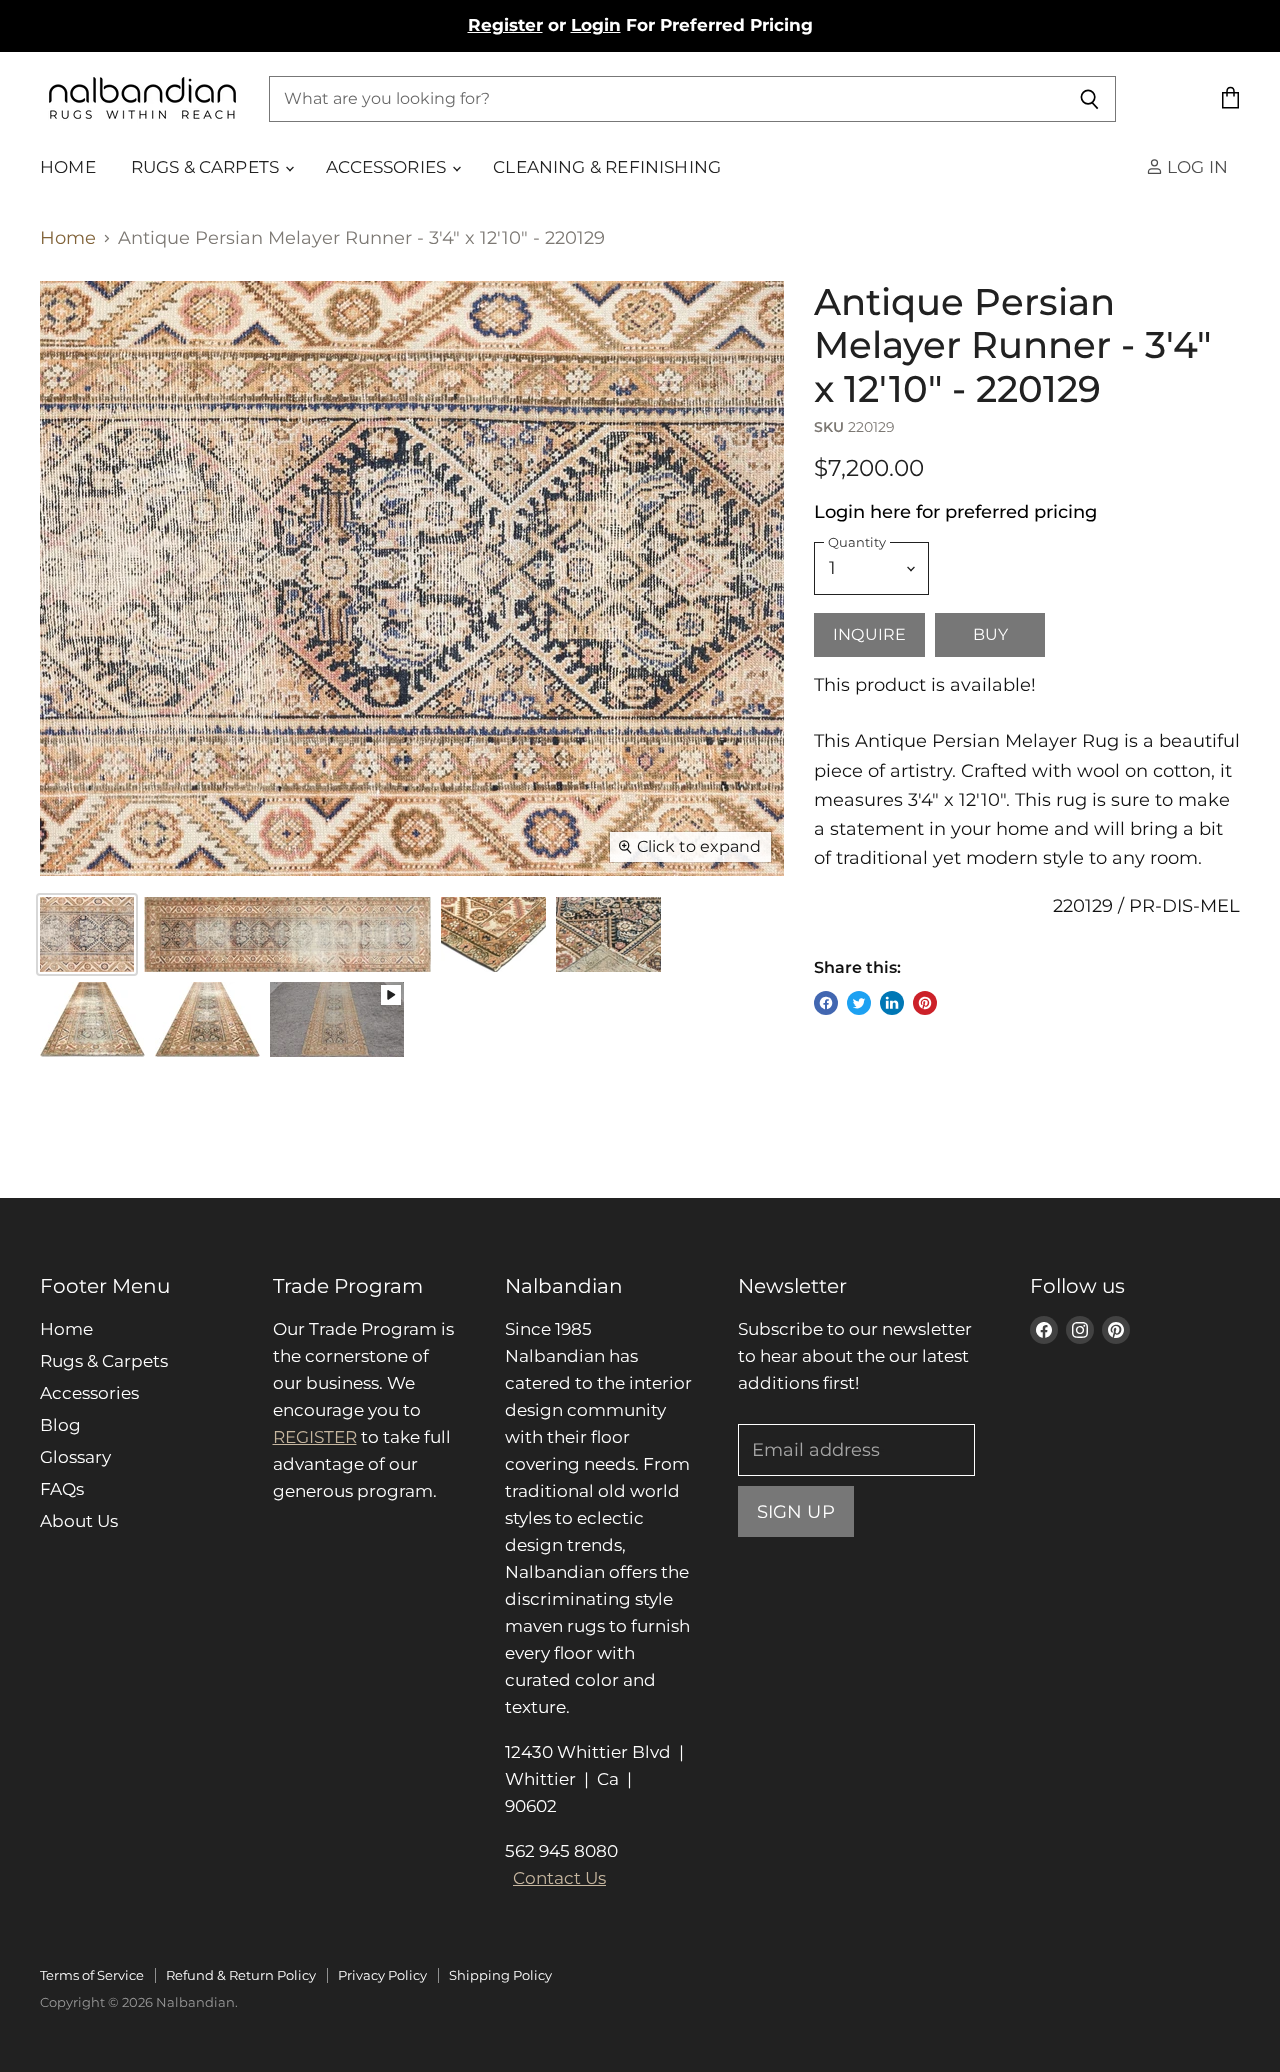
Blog (60, 1425)
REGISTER (315, 1437)
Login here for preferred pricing (955, 512)
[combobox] (666, 99)
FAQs (62, 1489)
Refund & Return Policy (241, 1975)
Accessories (388, 167)
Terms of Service (92, 1975)
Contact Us (559, 1878)
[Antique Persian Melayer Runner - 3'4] (287, 934)
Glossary (75, 1457)
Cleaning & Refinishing (607, 167)
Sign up (796, 1511)
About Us (79, 1521)
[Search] (1089, 99)
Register (505, 25)
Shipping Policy (500, 1975)
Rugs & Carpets (207, 167)
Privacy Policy (382, 1975)
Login (596, 25)
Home (68, 167)
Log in (1195, 167)
